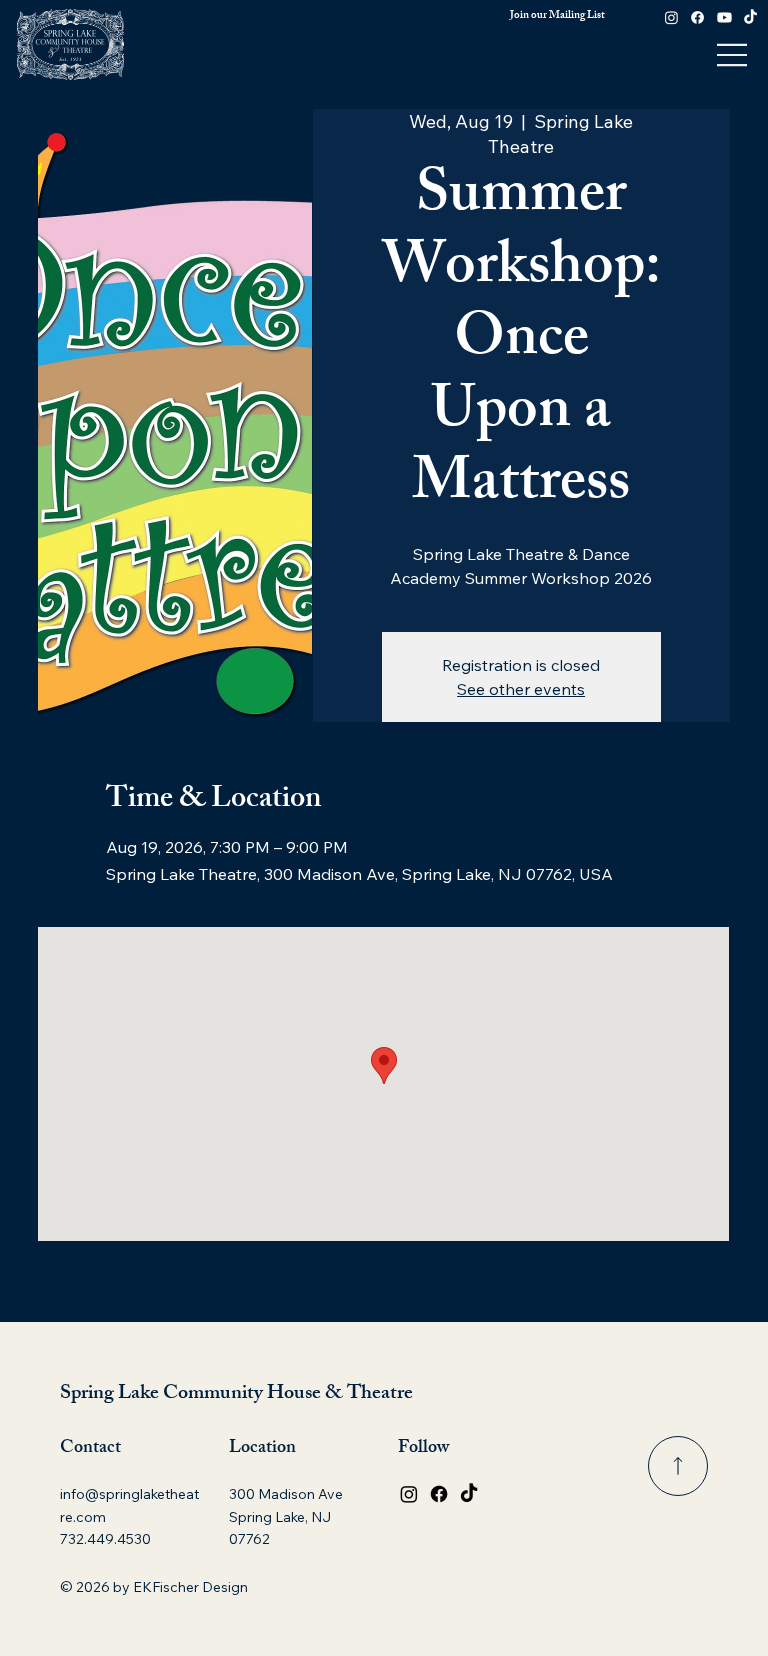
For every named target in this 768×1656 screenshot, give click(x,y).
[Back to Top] (678, 1466)
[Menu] (733, 55)
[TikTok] (750, 17)
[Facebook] (697, 17)
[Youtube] (724, 17)
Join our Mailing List (557, 16)
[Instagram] (671, 17)
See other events (521, 689)
